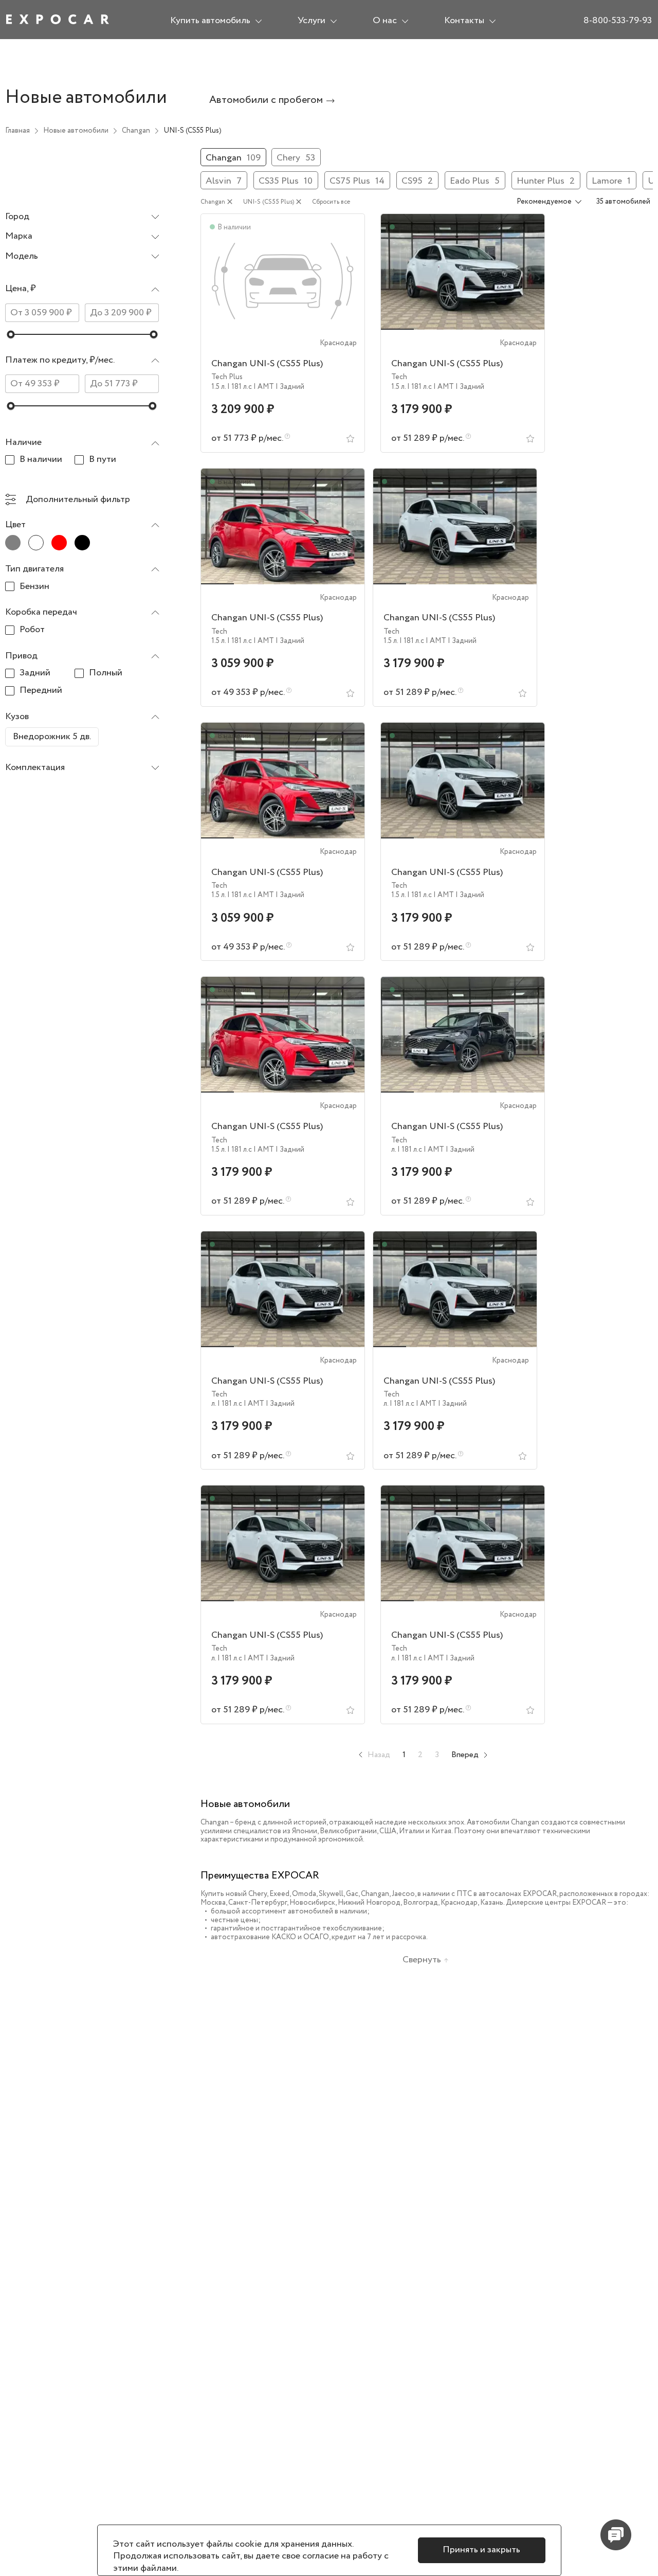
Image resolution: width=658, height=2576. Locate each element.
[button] (82, 292)
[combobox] (82, 217)
